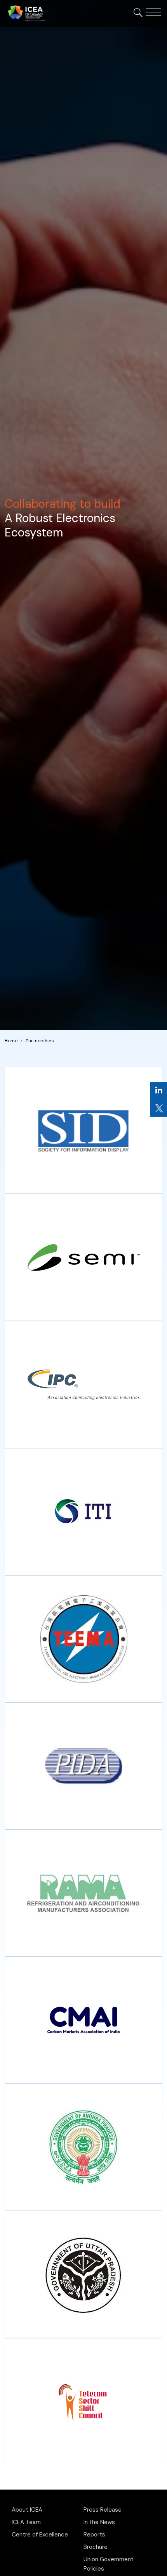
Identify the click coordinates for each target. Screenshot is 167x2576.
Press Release (103, 2510)
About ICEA (27, 2510)
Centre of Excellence (40, 2535)
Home (11, 1041)
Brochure (96, 2547)
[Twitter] (159, 1108)
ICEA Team (26, 2522)
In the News (99, 2522)
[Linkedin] (159, 1091)
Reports (94, 2535)
